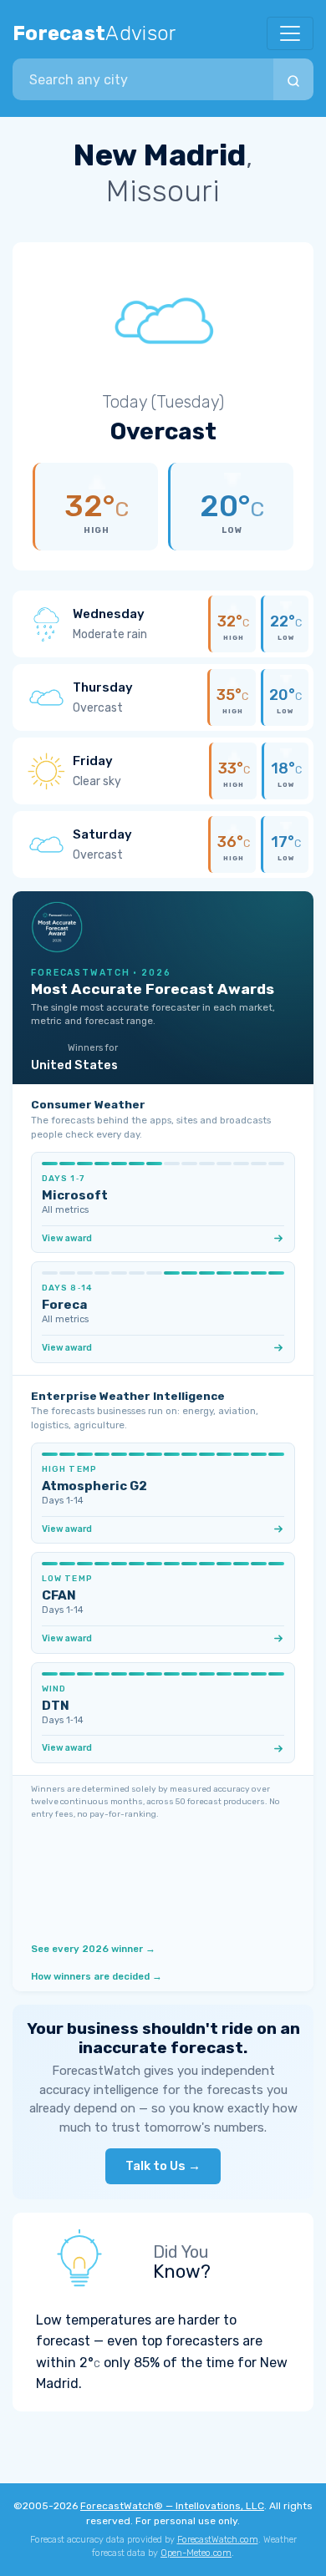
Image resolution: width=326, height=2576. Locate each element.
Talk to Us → (163, 2166)
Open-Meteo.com (196, 2553)
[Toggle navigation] (290, 33)
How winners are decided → (97, 1976)
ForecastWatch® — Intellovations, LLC (172, 2506)
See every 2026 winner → (93, 1949)
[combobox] (143, 79)
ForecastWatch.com (218, 2540)
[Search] (293, 79)
